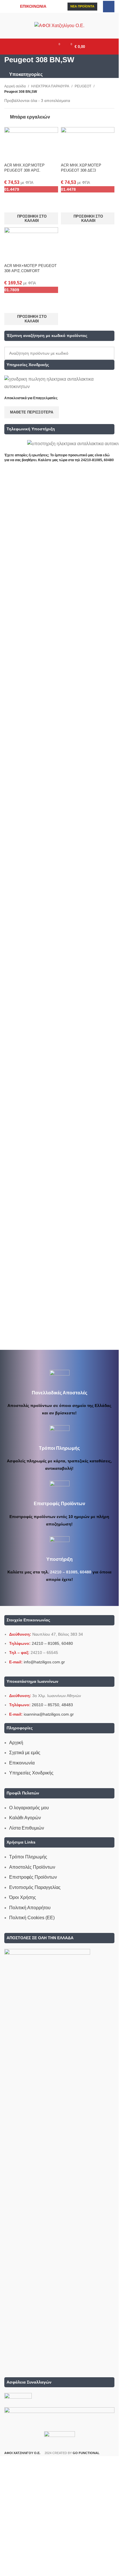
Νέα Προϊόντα (82, 6)
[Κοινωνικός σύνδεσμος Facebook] (109, 7)
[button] (31, 218)
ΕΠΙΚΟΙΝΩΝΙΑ (33, 6)
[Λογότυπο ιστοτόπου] (59, 25)
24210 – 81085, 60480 (71, 1572)
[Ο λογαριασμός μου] (46, 47)
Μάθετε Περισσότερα (32, 412)
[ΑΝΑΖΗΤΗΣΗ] (108, 353)
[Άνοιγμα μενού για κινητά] (36, 47)
